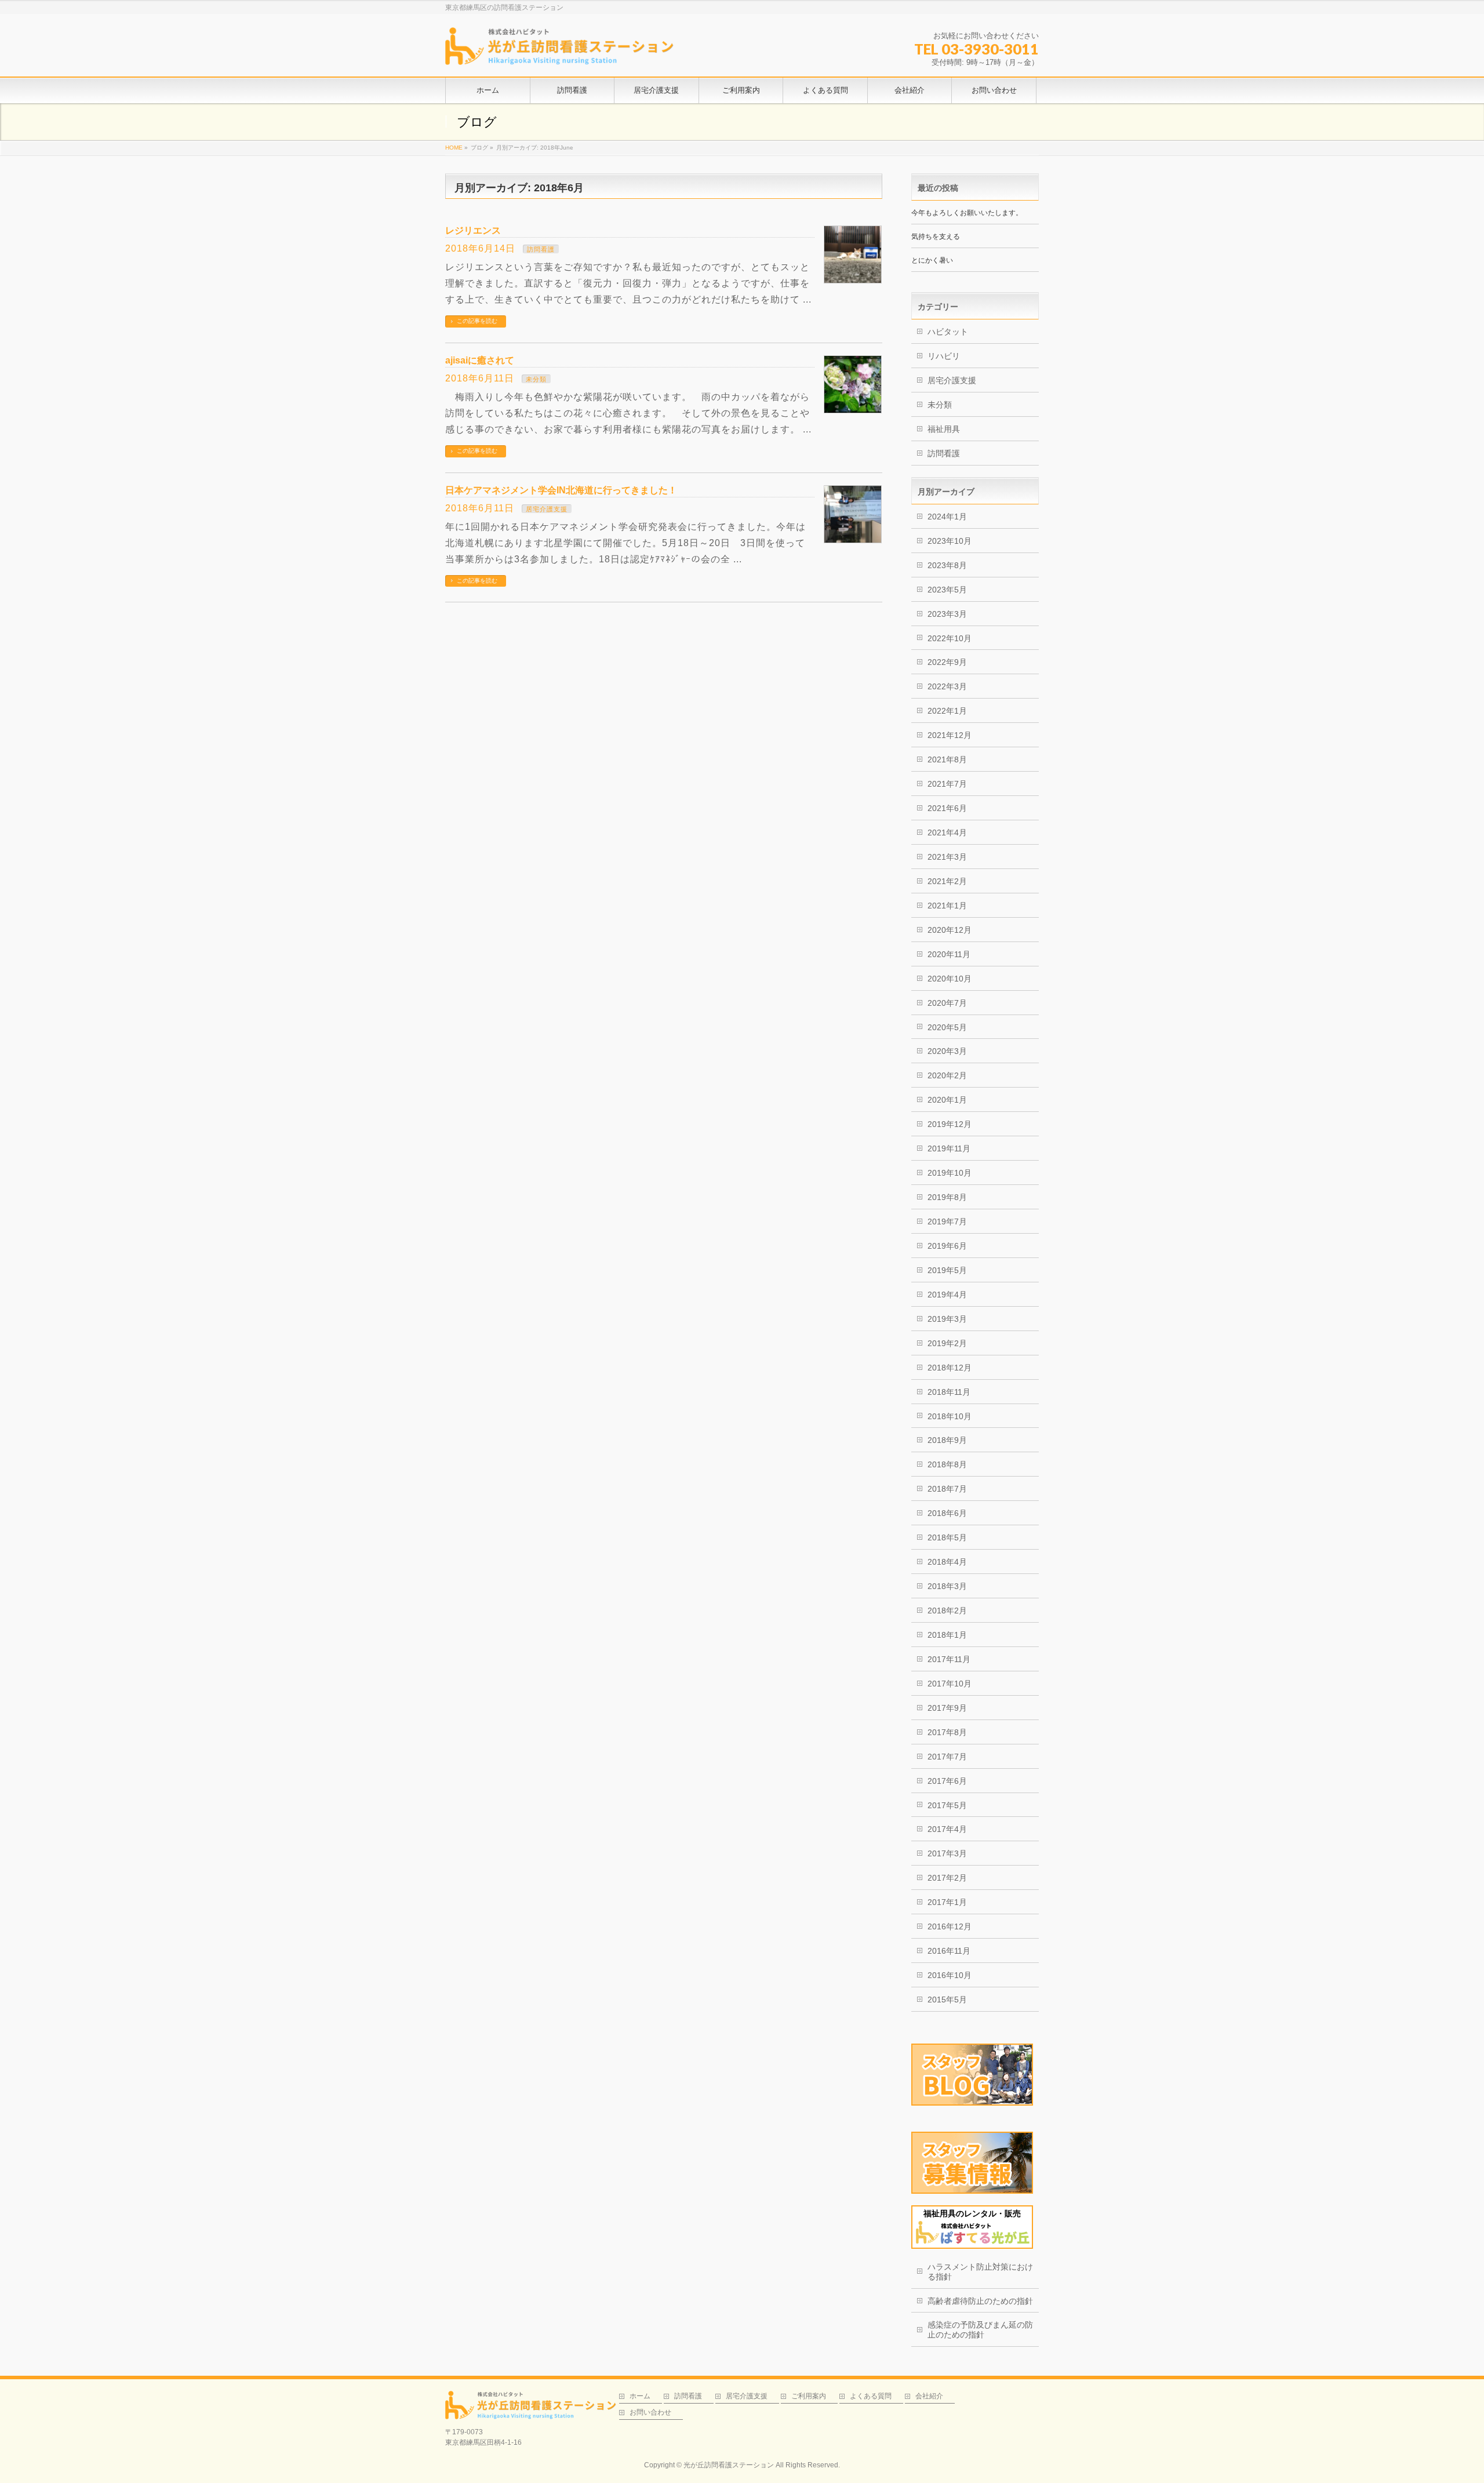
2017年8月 (947, 1732)
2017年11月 (949, 1659)
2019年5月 (947, 1270)
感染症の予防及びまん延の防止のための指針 (980, 2330)
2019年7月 (947, 1221)
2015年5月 (947, 2000)
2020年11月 (949, 954)
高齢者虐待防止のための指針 (980, 2301)
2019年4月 (947, 1295)
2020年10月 (950, 979)
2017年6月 (947, 1781)
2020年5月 (947, 1027)
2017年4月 (947, 1829)
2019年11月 (949, 1148)
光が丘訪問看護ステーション (729, 2465)
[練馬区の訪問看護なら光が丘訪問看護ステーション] (561, 44)
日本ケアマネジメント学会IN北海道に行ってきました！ (561, 490)
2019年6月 (947, 1246)
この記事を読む (477, 321)
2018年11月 (949, 1392)
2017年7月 (947, 1757)
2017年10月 (950, 1684)
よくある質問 (871, 2396)
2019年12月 (950, 1124)
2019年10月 (950, 1173)
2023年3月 (947, 614)
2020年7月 (947, 1003)
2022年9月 (947, 662)
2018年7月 (947, 1489)
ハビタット (948, 332)
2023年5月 (947, 590)
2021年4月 (947, 832)
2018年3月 (947, 1586)
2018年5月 (947, 1537)
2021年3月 (947, 857)
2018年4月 (947, 1562)
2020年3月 (947, 1051)
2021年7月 (947, 784)
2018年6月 (947, 1513)
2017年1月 (947, 1902)
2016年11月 (949, 1951)
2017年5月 (947, 1805)
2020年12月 (950, 930)
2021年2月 (947, 881)
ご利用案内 (809, 2396)
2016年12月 (950, 1926)
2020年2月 (947, 1075)
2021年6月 (947, 808)
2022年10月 (950, 638)
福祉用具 (944, 429)
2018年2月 (947, 1611)
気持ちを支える (936, 237)
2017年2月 (947, 1878)
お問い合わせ (650, 2413)
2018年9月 (947, 1440)
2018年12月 (950, 1368)
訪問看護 (541, 249)
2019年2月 (947, 1343)
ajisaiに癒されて (480, 360)
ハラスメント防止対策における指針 (980, 2272)
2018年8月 (947, 1464)
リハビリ (944, 356)
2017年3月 (947, 1853)
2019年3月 (947, 1319)
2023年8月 (947, 565)
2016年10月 (950, 1975)
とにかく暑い (932, 260)
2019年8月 (947, 1197)
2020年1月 (947, 1100)
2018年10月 (950, 1416)
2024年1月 (947, 517)
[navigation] (742, 90)
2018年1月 (947, 1635)
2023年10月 (950, 541)
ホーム (640, 2396)
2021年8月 (947, 759)
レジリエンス (473, 230)
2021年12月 (950, 735)
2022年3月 (947, 686)
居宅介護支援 (547, 509)
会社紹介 (929, 2396)
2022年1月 (947, 711)
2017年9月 (947, 1708)
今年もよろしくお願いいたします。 (967, 213)
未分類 (536, 379)
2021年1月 (947, 906)
